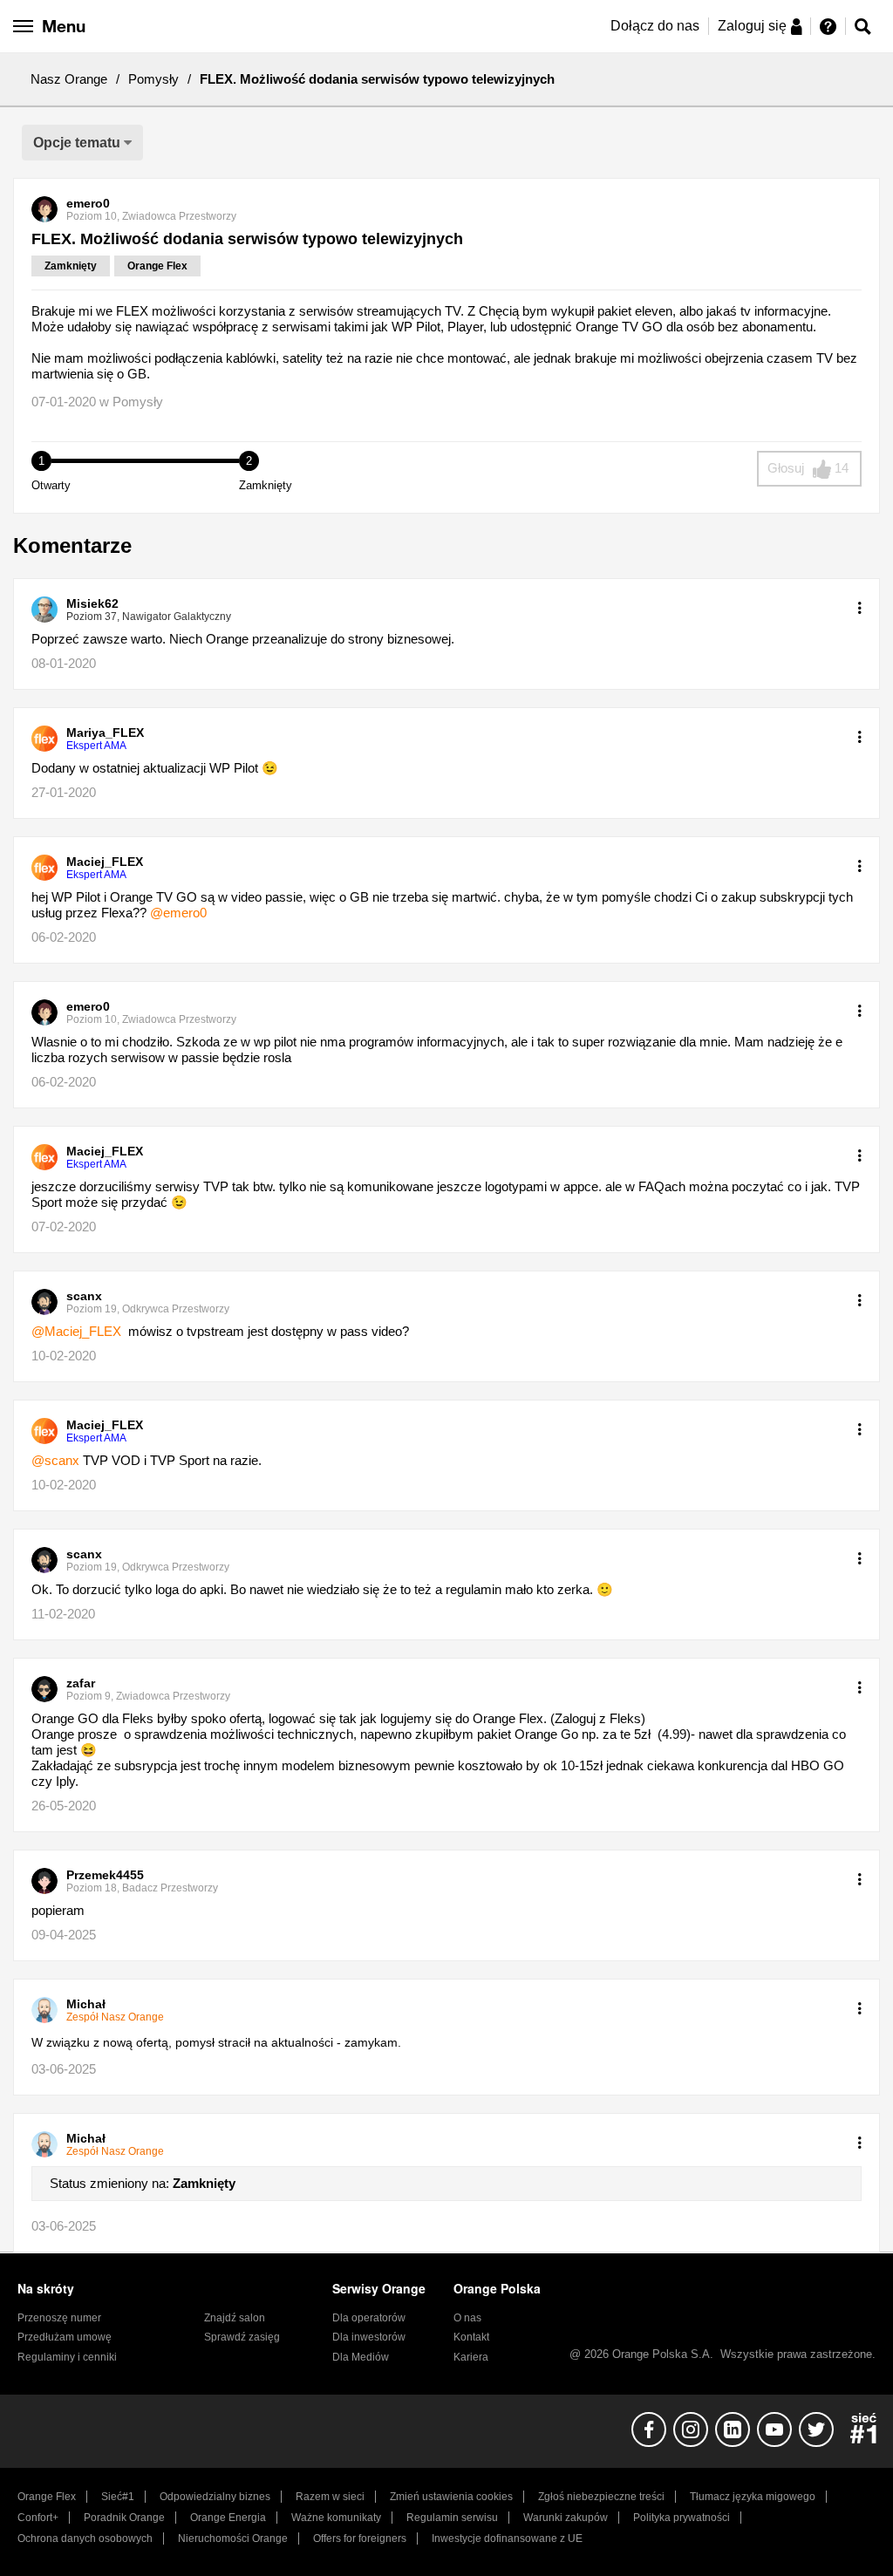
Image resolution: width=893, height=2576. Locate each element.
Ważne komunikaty (336, 2518)
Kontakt (471, 2337)
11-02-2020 (63, 1614)
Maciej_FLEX (105, 862)
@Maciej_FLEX (76, 1331)
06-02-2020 (64, 937)
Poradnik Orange (124, 2518)
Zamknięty (71, 266)
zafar (81, 1683)
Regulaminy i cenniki (67, 2357)
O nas (467, 2318)
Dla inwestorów (369, 2337)
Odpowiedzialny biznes (215, 2497)
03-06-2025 (64, 2069)
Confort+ (38, 2518)
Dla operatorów (369, 2318)
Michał (86, 2004)
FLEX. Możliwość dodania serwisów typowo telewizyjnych (247, 239)
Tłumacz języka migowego (753, 2497)
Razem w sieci (330, 2497)
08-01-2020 (64, 663)
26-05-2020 (64, 1806)
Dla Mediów (361, 2357)
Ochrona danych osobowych (85, 2539)
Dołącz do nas (655, 26)
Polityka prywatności (682, 2518)
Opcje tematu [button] (77, 143)
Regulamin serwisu (452, 2518)
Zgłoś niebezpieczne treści (601, 2497)
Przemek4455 (105, 1875)
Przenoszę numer (59, 2318)
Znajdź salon (235, 2318)
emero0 (88, 203)
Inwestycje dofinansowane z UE (507, 2539)
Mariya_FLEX (105, 733)
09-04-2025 (64, 1935)
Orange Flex (157, 266)
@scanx (55, 1460)
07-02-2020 (64, 1227)
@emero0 (178, 913)
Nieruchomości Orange (233, 2539)
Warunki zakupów (566, 2518)
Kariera (471, 2357)
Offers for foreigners (360, 2539)
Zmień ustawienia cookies (451, 2497)
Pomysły (153, 79)
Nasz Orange (69, 79)
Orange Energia (228, 2518)
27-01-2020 (64, 792)
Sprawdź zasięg (242, 2337)
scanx (84, 1296)
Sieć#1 (118, 2497)
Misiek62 (92, 603)
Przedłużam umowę (65, 2337)
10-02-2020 (64, 1356)
